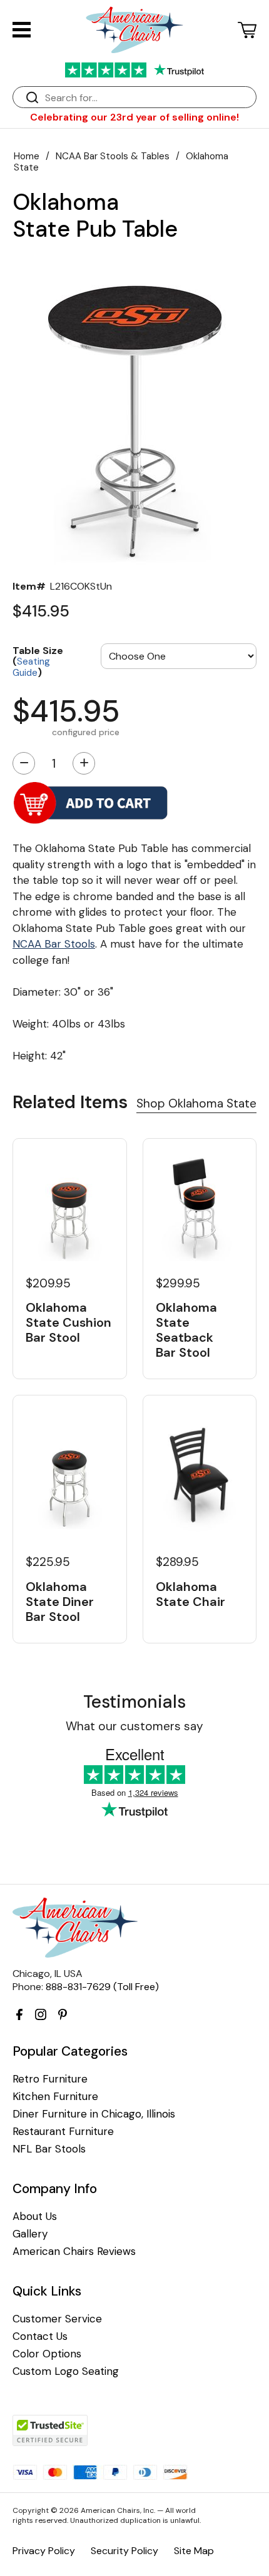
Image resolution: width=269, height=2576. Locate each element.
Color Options (47, 2354)
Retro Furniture (50, 2079)
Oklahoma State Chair (190, 1594)
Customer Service (57, 2319)
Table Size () (38, 661)
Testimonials (134, 1702)
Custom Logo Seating (66, 2371)
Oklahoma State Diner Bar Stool (60, 1602)
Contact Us (40, 2336)
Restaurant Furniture (63, 2132)
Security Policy (124, 2551)
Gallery (30, 2234)
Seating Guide (31, 667)
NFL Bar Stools (49, 2149)
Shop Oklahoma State (196, 1103)
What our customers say (134, 1726)
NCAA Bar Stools (54, 944)
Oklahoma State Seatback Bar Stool (186, 1330)
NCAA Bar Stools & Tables (113, 156)
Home (27, 156)
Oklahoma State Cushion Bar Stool (69, 1322)
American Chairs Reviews (74, 2252)
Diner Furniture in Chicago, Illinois (94, 2114)
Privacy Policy (44, 2551)
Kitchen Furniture (55, 2097)
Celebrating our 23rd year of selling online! (134, 117)
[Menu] (22, 30)
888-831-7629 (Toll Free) (102, 1987)
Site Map (194, 2551)
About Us (35, 2217)
